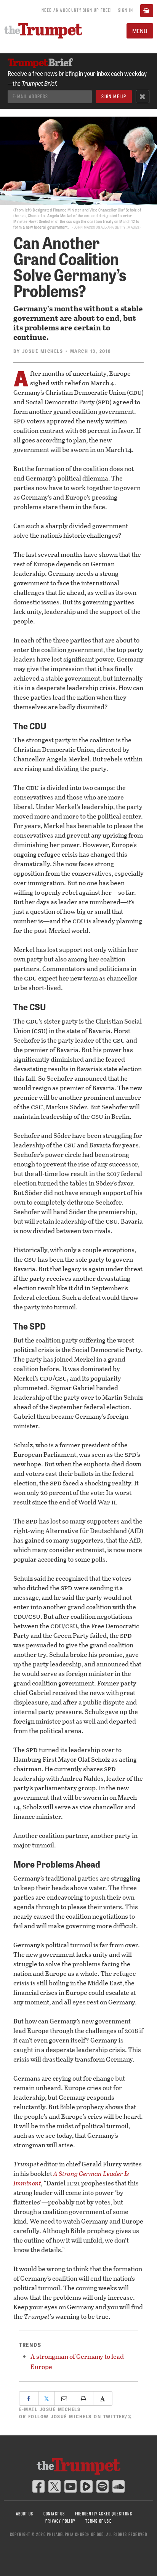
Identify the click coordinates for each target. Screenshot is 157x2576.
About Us (25, 2514)
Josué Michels (43, 351)
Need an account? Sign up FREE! (77, 10)
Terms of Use (98, 2521)
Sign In (126, 10)
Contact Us (54, 2514)
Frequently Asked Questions (104, 2514)
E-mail (50, 2409)
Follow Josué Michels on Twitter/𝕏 (80, 2416)
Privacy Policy (60, 2521)
